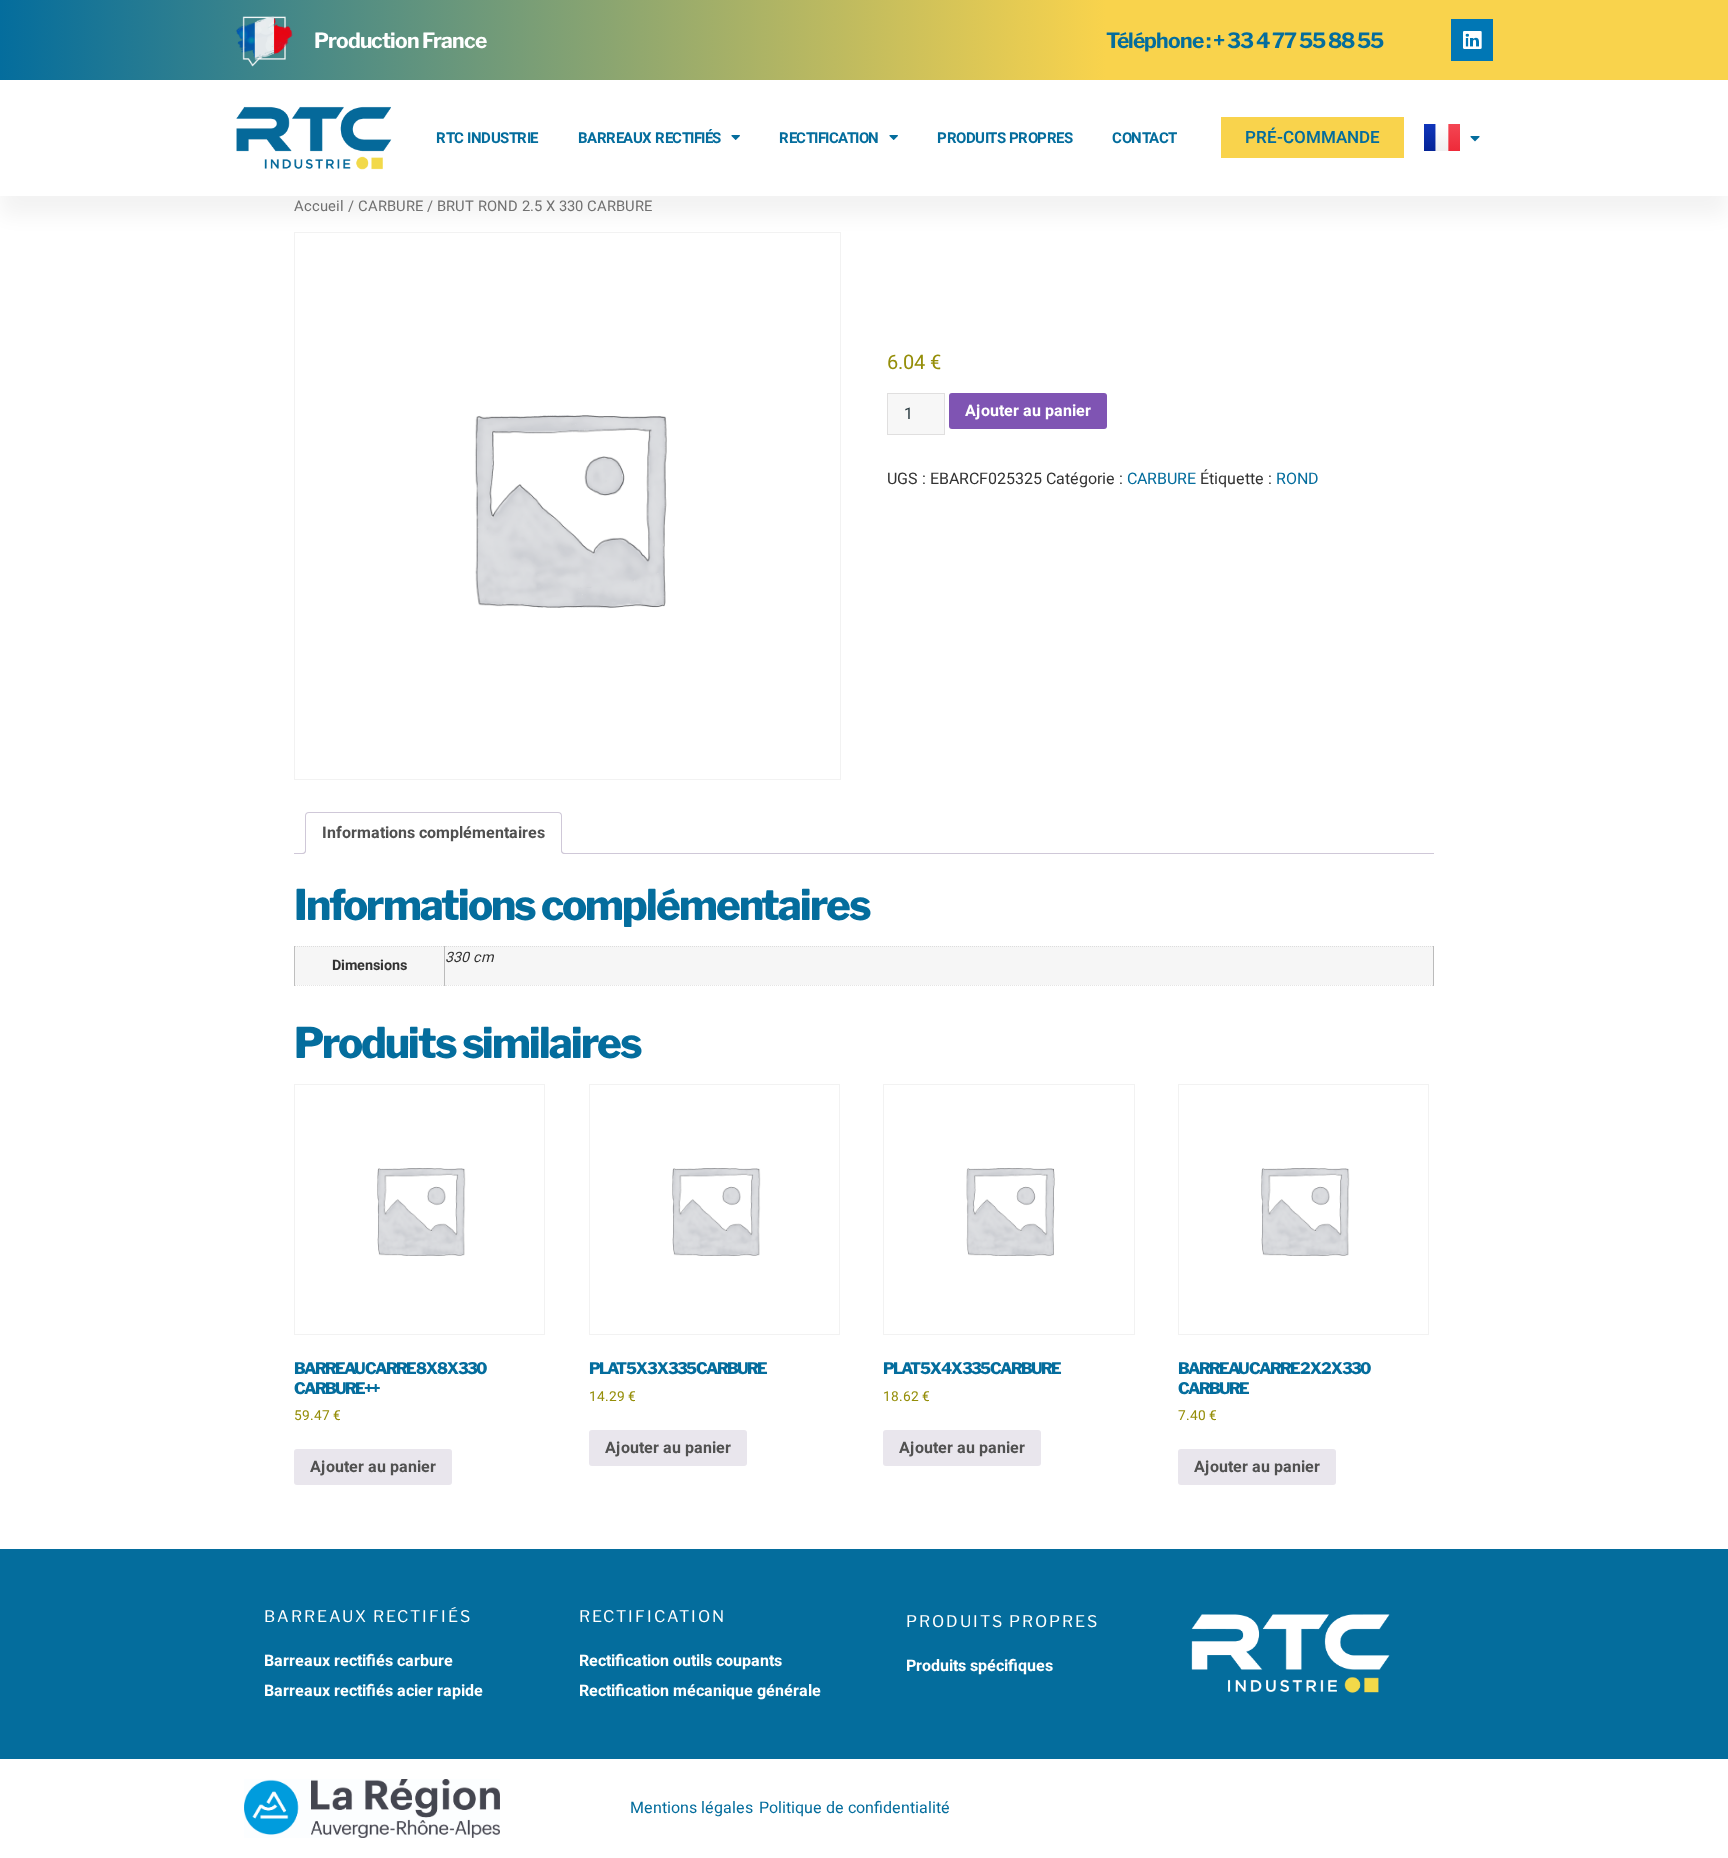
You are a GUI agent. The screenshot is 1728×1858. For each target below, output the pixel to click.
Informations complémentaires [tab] (433, 833)
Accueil (319, 206)
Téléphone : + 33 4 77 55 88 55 (1244, 40)
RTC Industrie (487, 138)
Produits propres (1004, 138)
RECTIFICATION (829, 138)
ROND (1297, 479)
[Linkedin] (1472, 40)
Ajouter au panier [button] (373, 1467)
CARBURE (390, 206)
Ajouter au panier (1028, 411)
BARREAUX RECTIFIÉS (649, 138)
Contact (1144, 138)
